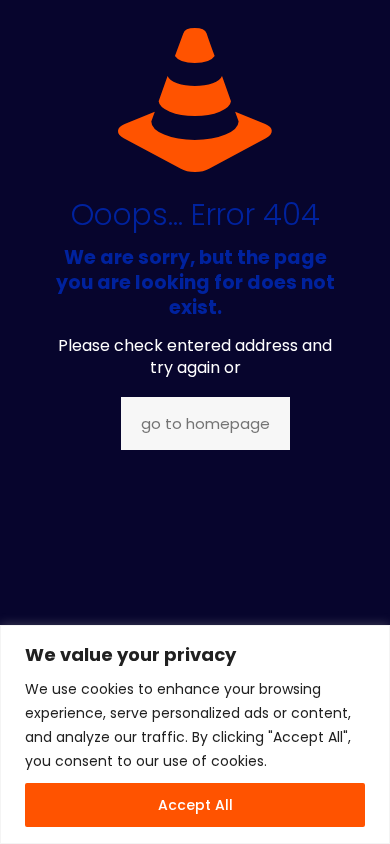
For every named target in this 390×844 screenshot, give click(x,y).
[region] (195, 734)
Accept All (195, 805)
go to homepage (205, 423)
